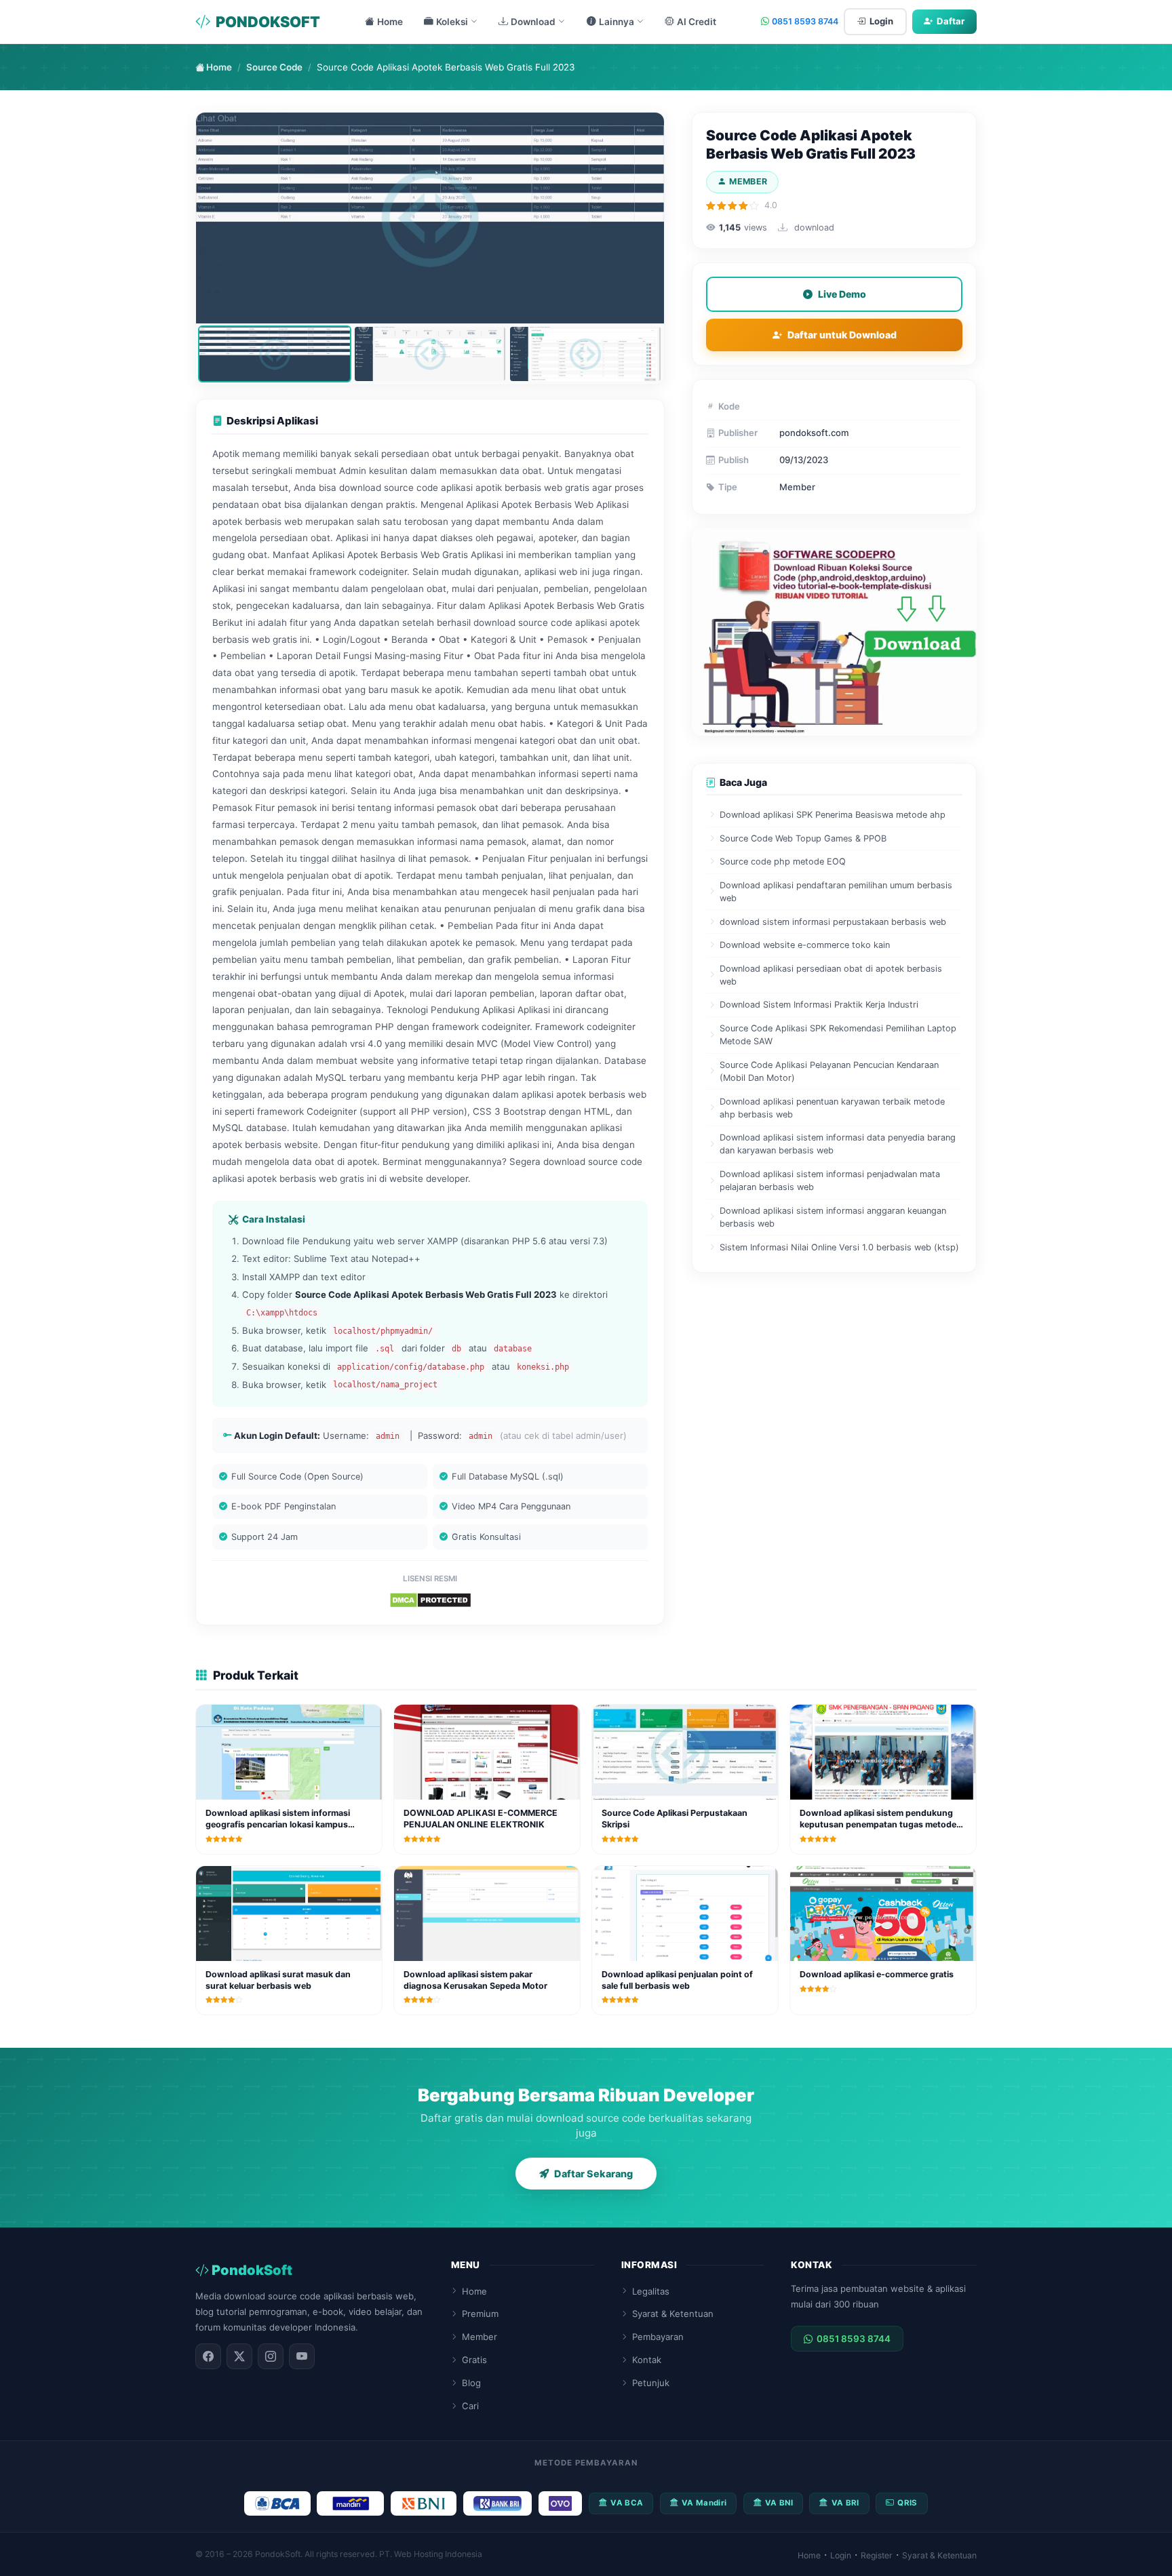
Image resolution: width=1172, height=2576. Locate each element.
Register (877, 2555)
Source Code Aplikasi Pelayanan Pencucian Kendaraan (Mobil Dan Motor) (829, 1071)
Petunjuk (651, 2383)
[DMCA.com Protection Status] (430, 1600)
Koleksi (452, 22)
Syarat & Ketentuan (673, 2314)
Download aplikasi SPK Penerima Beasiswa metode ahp (833, 815)
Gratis (474, 2360)
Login (881, 21)
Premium (480, 2314)
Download (533, 22)
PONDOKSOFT (268, 22)
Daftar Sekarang (593, 2174)
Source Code (274, 67)
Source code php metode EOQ (783, 861)
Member (480, 2337)
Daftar (951, 21)
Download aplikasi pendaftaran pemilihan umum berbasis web (836, 892)
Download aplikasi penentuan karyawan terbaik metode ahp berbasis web (832, 1108)
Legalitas (651, 2291)
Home (390, 22)
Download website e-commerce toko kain (805, 945)
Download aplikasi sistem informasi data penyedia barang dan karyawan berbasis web (838, 1144)
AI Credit (697, 22)
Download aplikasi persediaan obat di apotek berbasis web (831, 975)
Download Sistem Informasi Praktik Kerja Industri (819, 1005)
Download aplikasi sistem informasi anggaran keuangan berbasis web (833, 1217)
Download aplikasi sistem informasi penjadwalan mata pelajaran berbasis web (830, 1181)
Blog (471, 2383)
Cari (470, 2406)
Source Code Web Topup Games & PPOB (803, 838)
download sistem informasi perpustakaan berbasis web (833, 922)
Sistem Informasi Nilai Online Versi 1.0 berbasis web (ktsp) (839, 1247)
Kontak (647, 2360)
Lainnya (617, 22)
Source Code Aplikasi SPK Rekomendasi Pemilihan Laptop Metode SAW (838, 1035)
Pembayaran (658, 2337)
